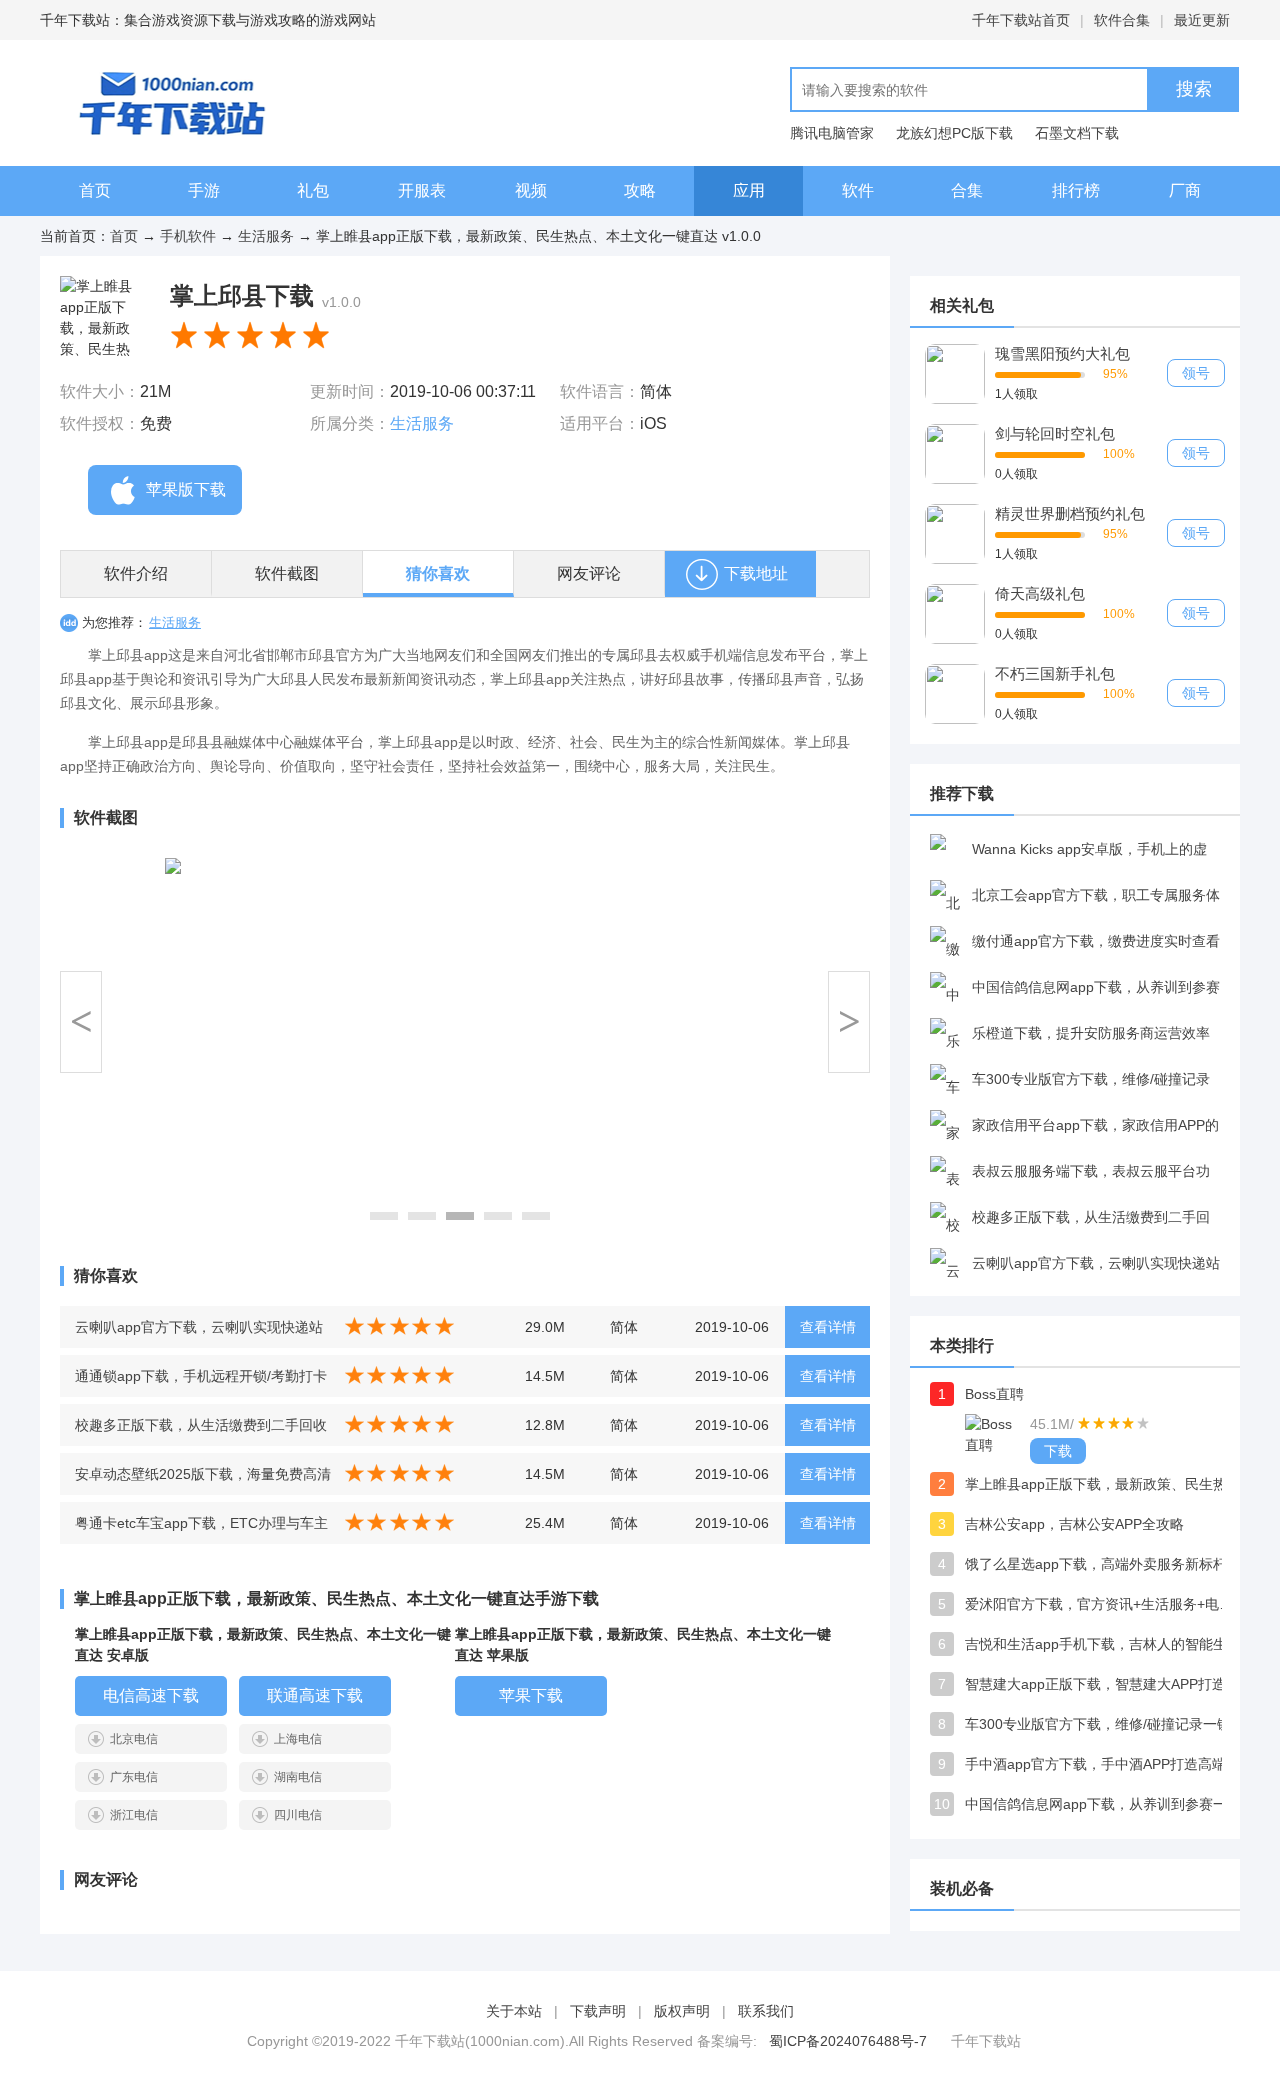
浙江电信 (134, 1815)
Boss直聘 (994, 1394)
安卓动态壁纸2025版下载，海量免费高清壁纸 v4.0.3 (203, 1480)
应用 (749, 190)
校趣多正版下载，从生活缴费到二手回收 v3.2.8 (201, 1431)
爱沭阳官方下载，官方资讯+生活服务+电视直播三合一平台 (1105, 1604)
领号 (1196, 373)
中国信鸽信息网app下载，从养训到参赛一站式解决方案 (1105, 1804)
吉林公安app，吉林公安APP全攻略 (1074, 1524)
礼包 (313, 190)
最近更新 (1202, 20)
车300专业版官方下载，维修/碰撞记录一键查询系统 (1105, 1724)
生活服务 (266, 236)
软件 (858, 190)
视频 (531, 190)
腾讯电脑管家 (832, 133)
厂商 (1185, 190)
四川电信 (298, 1815)
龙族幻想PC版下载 (954, 133)
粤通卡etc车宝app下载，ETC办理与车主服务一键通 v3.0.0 (201, 1529)
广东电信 (134, 1777)
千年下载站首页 (1021, 20)
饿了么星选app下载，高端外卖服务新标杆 (1096, 1564)
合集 (967, 190)
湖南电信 (298, 1777)
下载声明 (598, 2011)
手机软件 (188, 236)
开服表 (422, 190)
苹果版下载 (186, 489)
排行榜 (1076, 190)
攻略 (640, 190)
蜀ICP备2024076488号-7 (848, 2041)
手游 (204, 190)
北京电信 (134, 1739)
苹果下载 (531, 1695)
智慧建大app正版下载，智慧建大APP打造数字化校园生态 (1105, 1684)
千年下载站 (986, 2041)
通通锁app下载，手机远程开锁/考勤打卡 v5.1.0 (201, 1382)
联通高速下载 (315, 1695)
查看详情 (828, 1327)
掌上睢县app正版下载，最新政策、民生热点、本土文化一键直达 (1105, 1484)
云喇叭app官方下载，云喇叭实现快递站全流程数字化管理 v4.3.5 (199, 1333)
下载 (1058, 1451)
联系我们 (766, 2011)
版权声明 (682, 2011)
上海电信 (298, 1739)
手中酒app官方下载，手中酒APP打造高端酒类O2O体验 (1105, 1764)
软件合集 (1122, 20)
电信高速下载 (151, 1695)
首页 (95, 190)
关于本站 (514, 2011)
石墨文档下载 (1077, 133)
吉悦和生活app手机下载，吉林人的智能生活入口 (1105, 1644)
